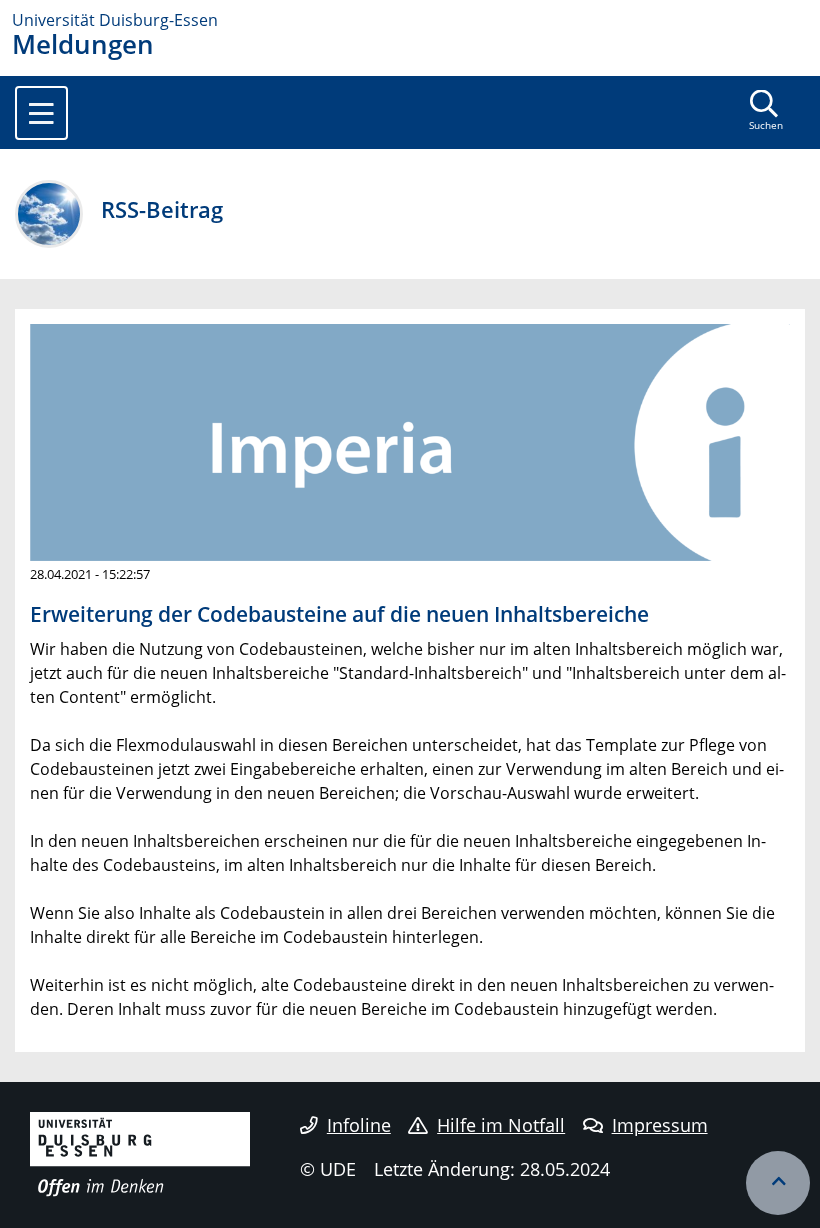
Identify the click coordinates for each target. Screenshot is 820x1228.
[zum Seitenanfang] (778, 1183)
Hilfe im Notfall (501, 1125)
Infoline (359, 1125)
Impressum (660, 1125)
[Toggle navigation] (41, 113)
